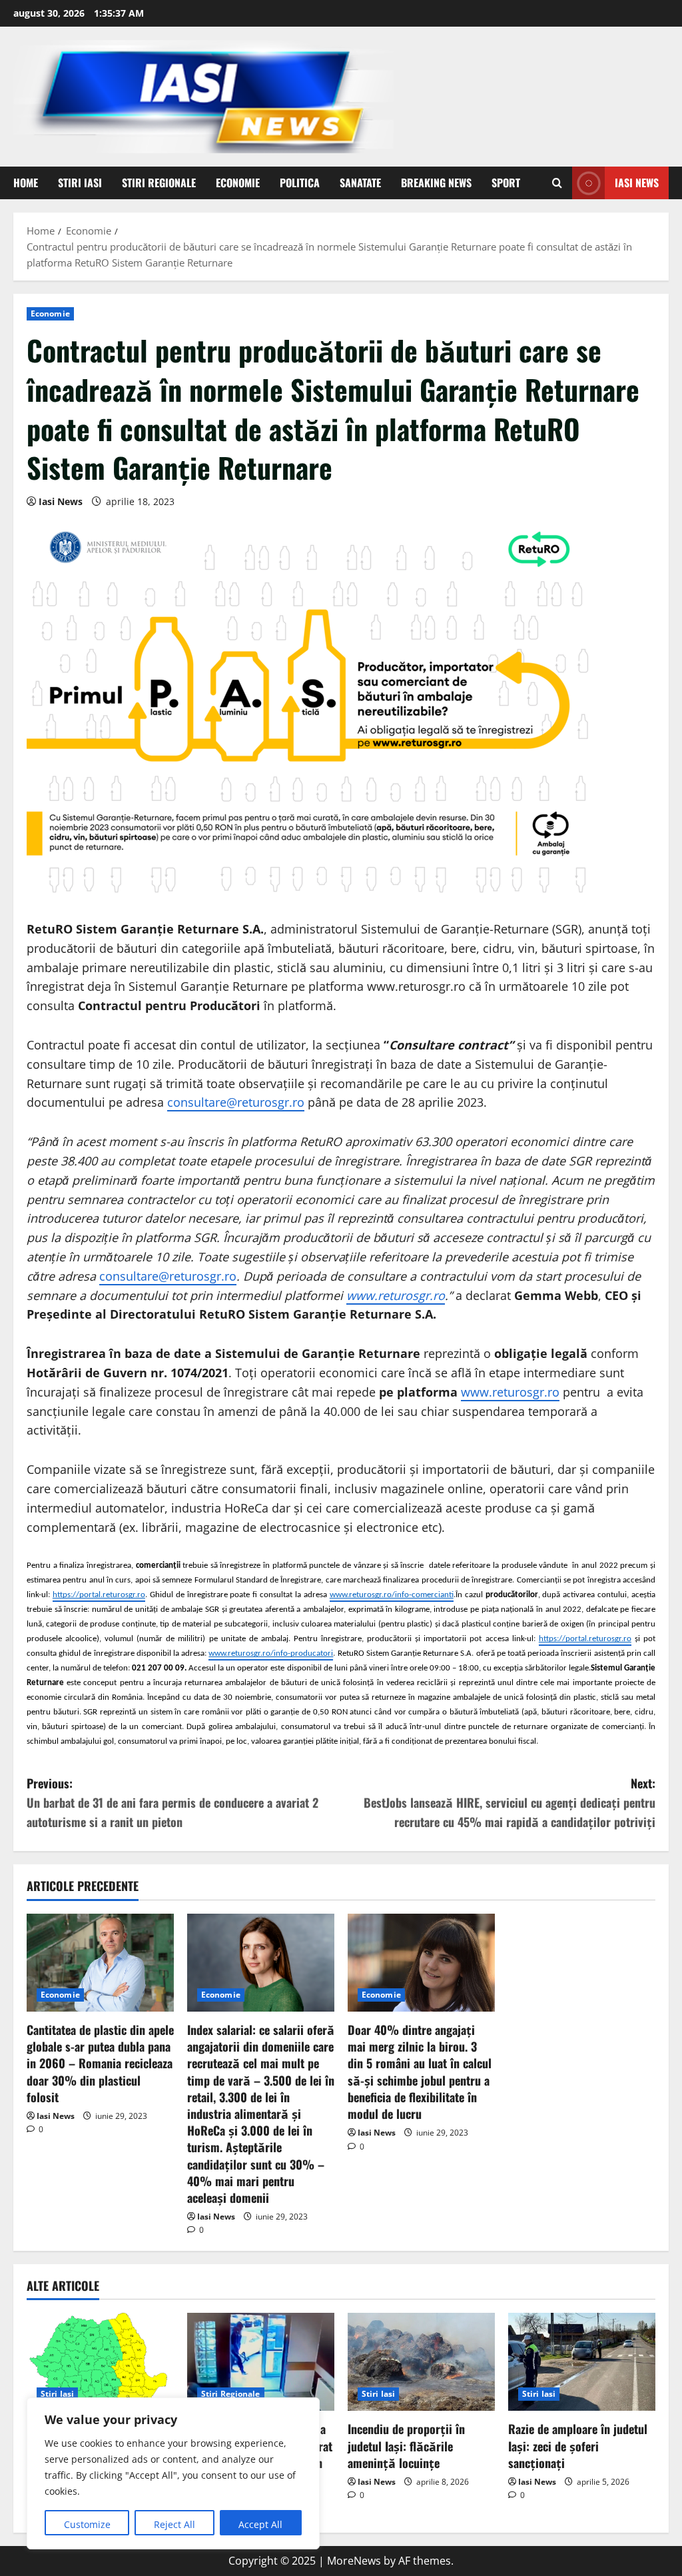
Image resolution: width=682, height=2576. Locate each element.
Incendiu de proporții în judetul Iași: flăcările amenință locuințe (406, 2445)
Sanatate (360, 183)
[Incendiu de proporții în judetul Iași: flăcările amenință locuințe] (421, 2362)
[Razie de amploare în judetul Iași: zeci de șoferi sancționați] (582, 2362)
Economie (238, 183)
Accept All (260, 2524)
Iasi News (637, 183)
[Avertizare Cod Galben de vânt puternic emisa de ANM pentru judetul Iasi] (100, 2362)
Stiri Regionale (159, 183)
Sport (506, 183)
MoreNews (354, 2561)
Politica (300, 183)
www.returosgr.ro (510, 1392)
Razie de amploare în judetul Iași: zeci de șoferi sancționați (578, 2445)
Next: (510, 1802)
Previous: (172, 1802)
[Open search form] (557, 183)
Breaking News (436, 183)
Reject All (174, 2524)
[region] (173, 2473)
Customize (87, 2524)
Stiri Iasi (80, 183)
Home (26, 183)
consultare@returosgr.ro (236, 1102)
